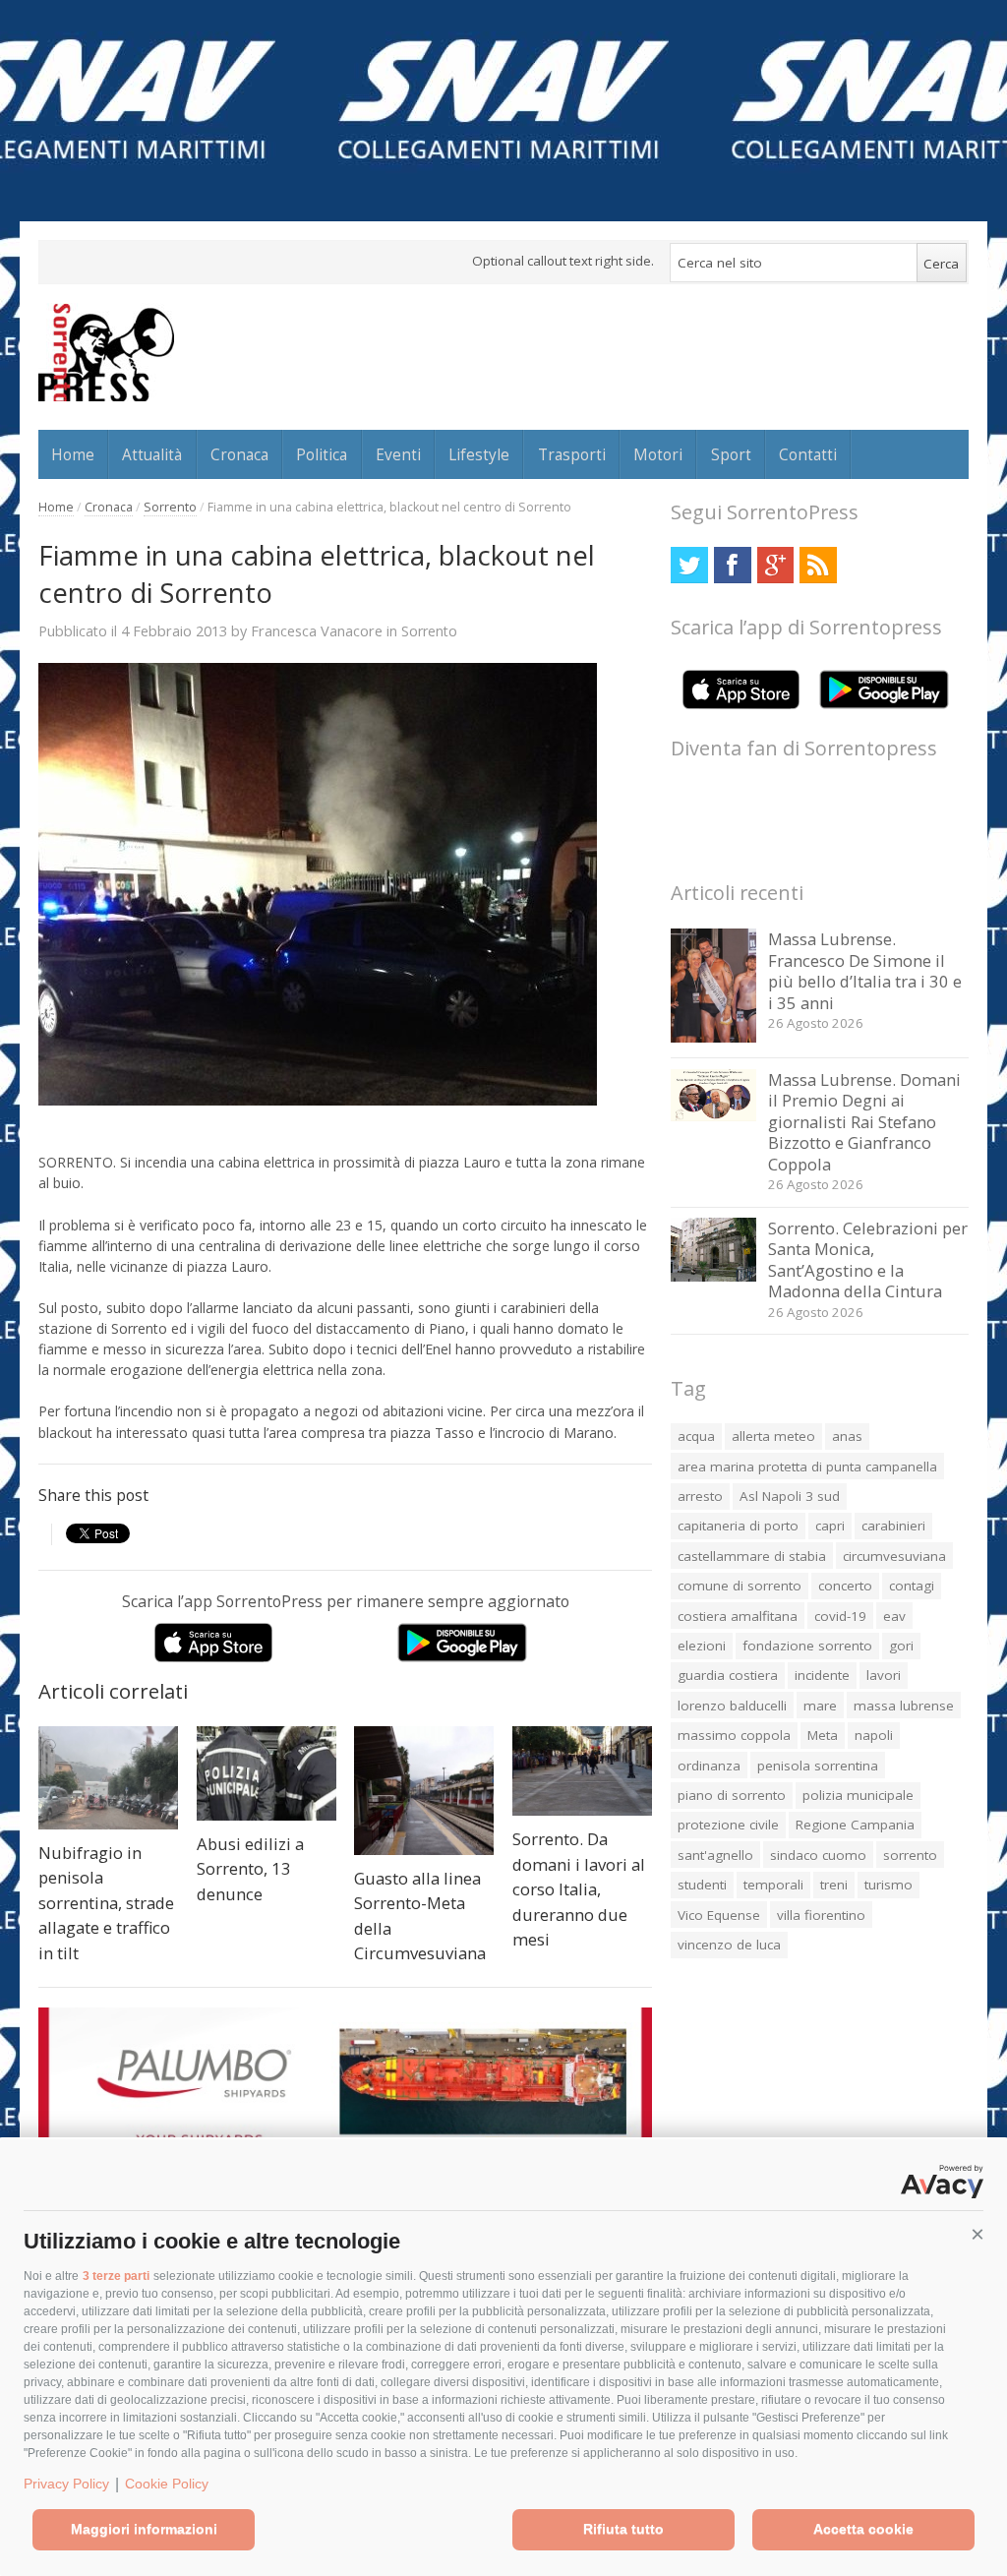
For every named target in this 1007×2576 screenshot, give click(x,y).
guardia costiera (728, 1675)
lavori (884, 1675)
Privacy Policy (66, 2484)
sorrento (910, 1855)
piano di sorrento (732, 1795)
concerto (845, 1586)
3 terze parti (116, 2276)
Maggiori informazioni (144, 2529)
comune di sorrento (740, 1586)
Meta (823, 1735)
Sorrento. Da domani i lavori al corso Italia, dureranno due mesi (579, 1889)
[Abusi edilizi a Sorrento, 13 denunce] (267, 1773)
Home (73, 454)
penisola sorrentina (818, 1766)
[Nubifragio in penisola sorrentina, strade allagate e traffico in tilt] (108, 1778)
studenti (702, 1885)
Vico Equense (719, 1915)
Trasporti (572, 454)
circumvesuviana (894, 1556)
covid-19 (840, 1616)
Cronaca (239, 454)
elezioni (702, 1646)
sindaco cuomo (818, 1855)
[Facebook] (732, 565)
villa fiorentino (821, 1915)
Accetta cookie (863, 2529)
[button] (977, 2235)
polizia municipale (858, 1795)
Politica (322, 454)
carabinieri (893, 1526)
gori (901, 1646)
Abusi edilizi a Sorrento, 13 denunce (250, 1869)
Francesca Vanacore (317, 630)
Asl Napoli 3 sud (790, 1496)
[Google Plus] (775, 565)
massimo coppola (734, 1735)
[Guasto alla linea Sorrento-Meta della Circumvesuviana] (424, 1791)
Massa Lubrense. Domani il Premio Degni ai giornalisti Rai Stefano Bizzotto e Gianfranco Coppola (864, 1122)
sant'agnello (715, 1855)
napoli (874, 1735)
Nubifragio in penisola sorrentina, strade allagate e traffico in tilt (106, 1903)
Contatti (808, 454)
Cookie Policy (167, 2484)
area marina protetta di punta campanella (807, 1467)
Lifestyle (479, 454)
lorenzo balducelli (732, 1706)
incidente (822, 1675)
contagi (912, 1586)
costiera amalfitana (738, 1616)
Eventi (398, 454)
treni (834, 1885)
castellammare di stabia (752, 1556)
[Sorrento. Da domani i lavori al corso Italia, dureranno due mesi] (582, 1771)
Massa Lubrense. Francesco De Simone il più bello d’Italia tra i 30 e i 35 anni (865, 971)
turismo (889, 1885)
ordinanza (709, 1766)
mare (820, 1706)
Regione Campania (855, 1825)
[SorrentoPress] (106, 352)
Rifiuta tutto (623, 2529)
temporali (773, 1885)
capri (830, 1526)
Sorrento (170, 507)
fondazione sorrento (807, 1646)
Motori (658, 454)
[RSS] (818, 565)
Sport (731, 454)
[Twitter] (689, 565)
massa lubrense (904, 1706)
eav (894, 1616)
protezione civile (728, 1825)
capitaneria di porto (738, 1526)
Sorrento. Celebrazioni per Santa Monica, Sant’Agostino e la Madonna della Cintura (868, 1260)
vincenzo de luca (729, 1945)
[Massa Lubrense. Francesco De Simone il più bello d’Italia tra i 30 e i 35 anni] (713, 1037)
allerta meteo (773, 1436)
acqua (696, 1436)
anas (847, 1436)
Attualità (152, 454)
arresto (700, 1496)
